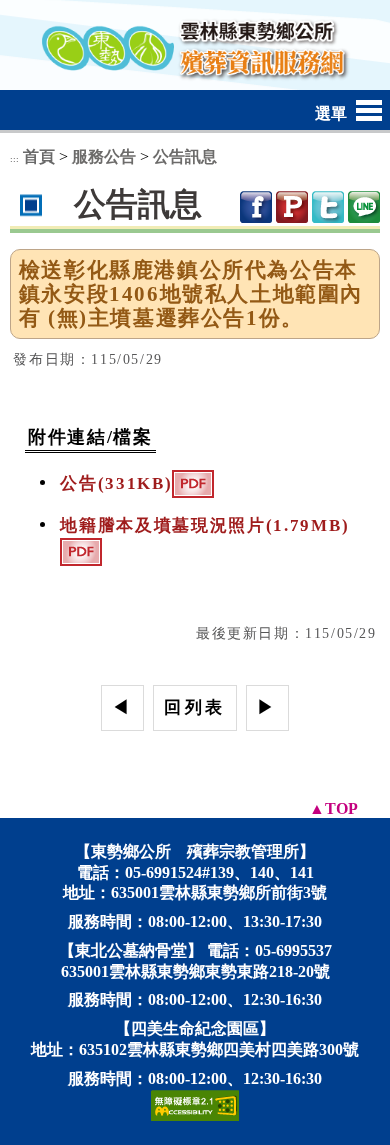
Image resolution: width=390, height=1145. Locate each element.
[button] (195, 108)
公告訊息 (185, 156)
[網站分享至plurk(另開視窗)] (292, 205)
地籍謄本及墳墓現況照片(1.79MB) (204, 525)
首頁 (39, 156)
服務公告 (104, 156)
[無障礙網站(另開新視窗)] (195, 1103)
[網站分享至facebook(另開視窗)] (256, 205)
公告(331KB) (116, 483)
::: (14, 159)
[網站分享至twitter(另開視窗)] (328, 205)
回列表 (194, 707)
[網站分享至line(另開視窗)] (364, 205)
